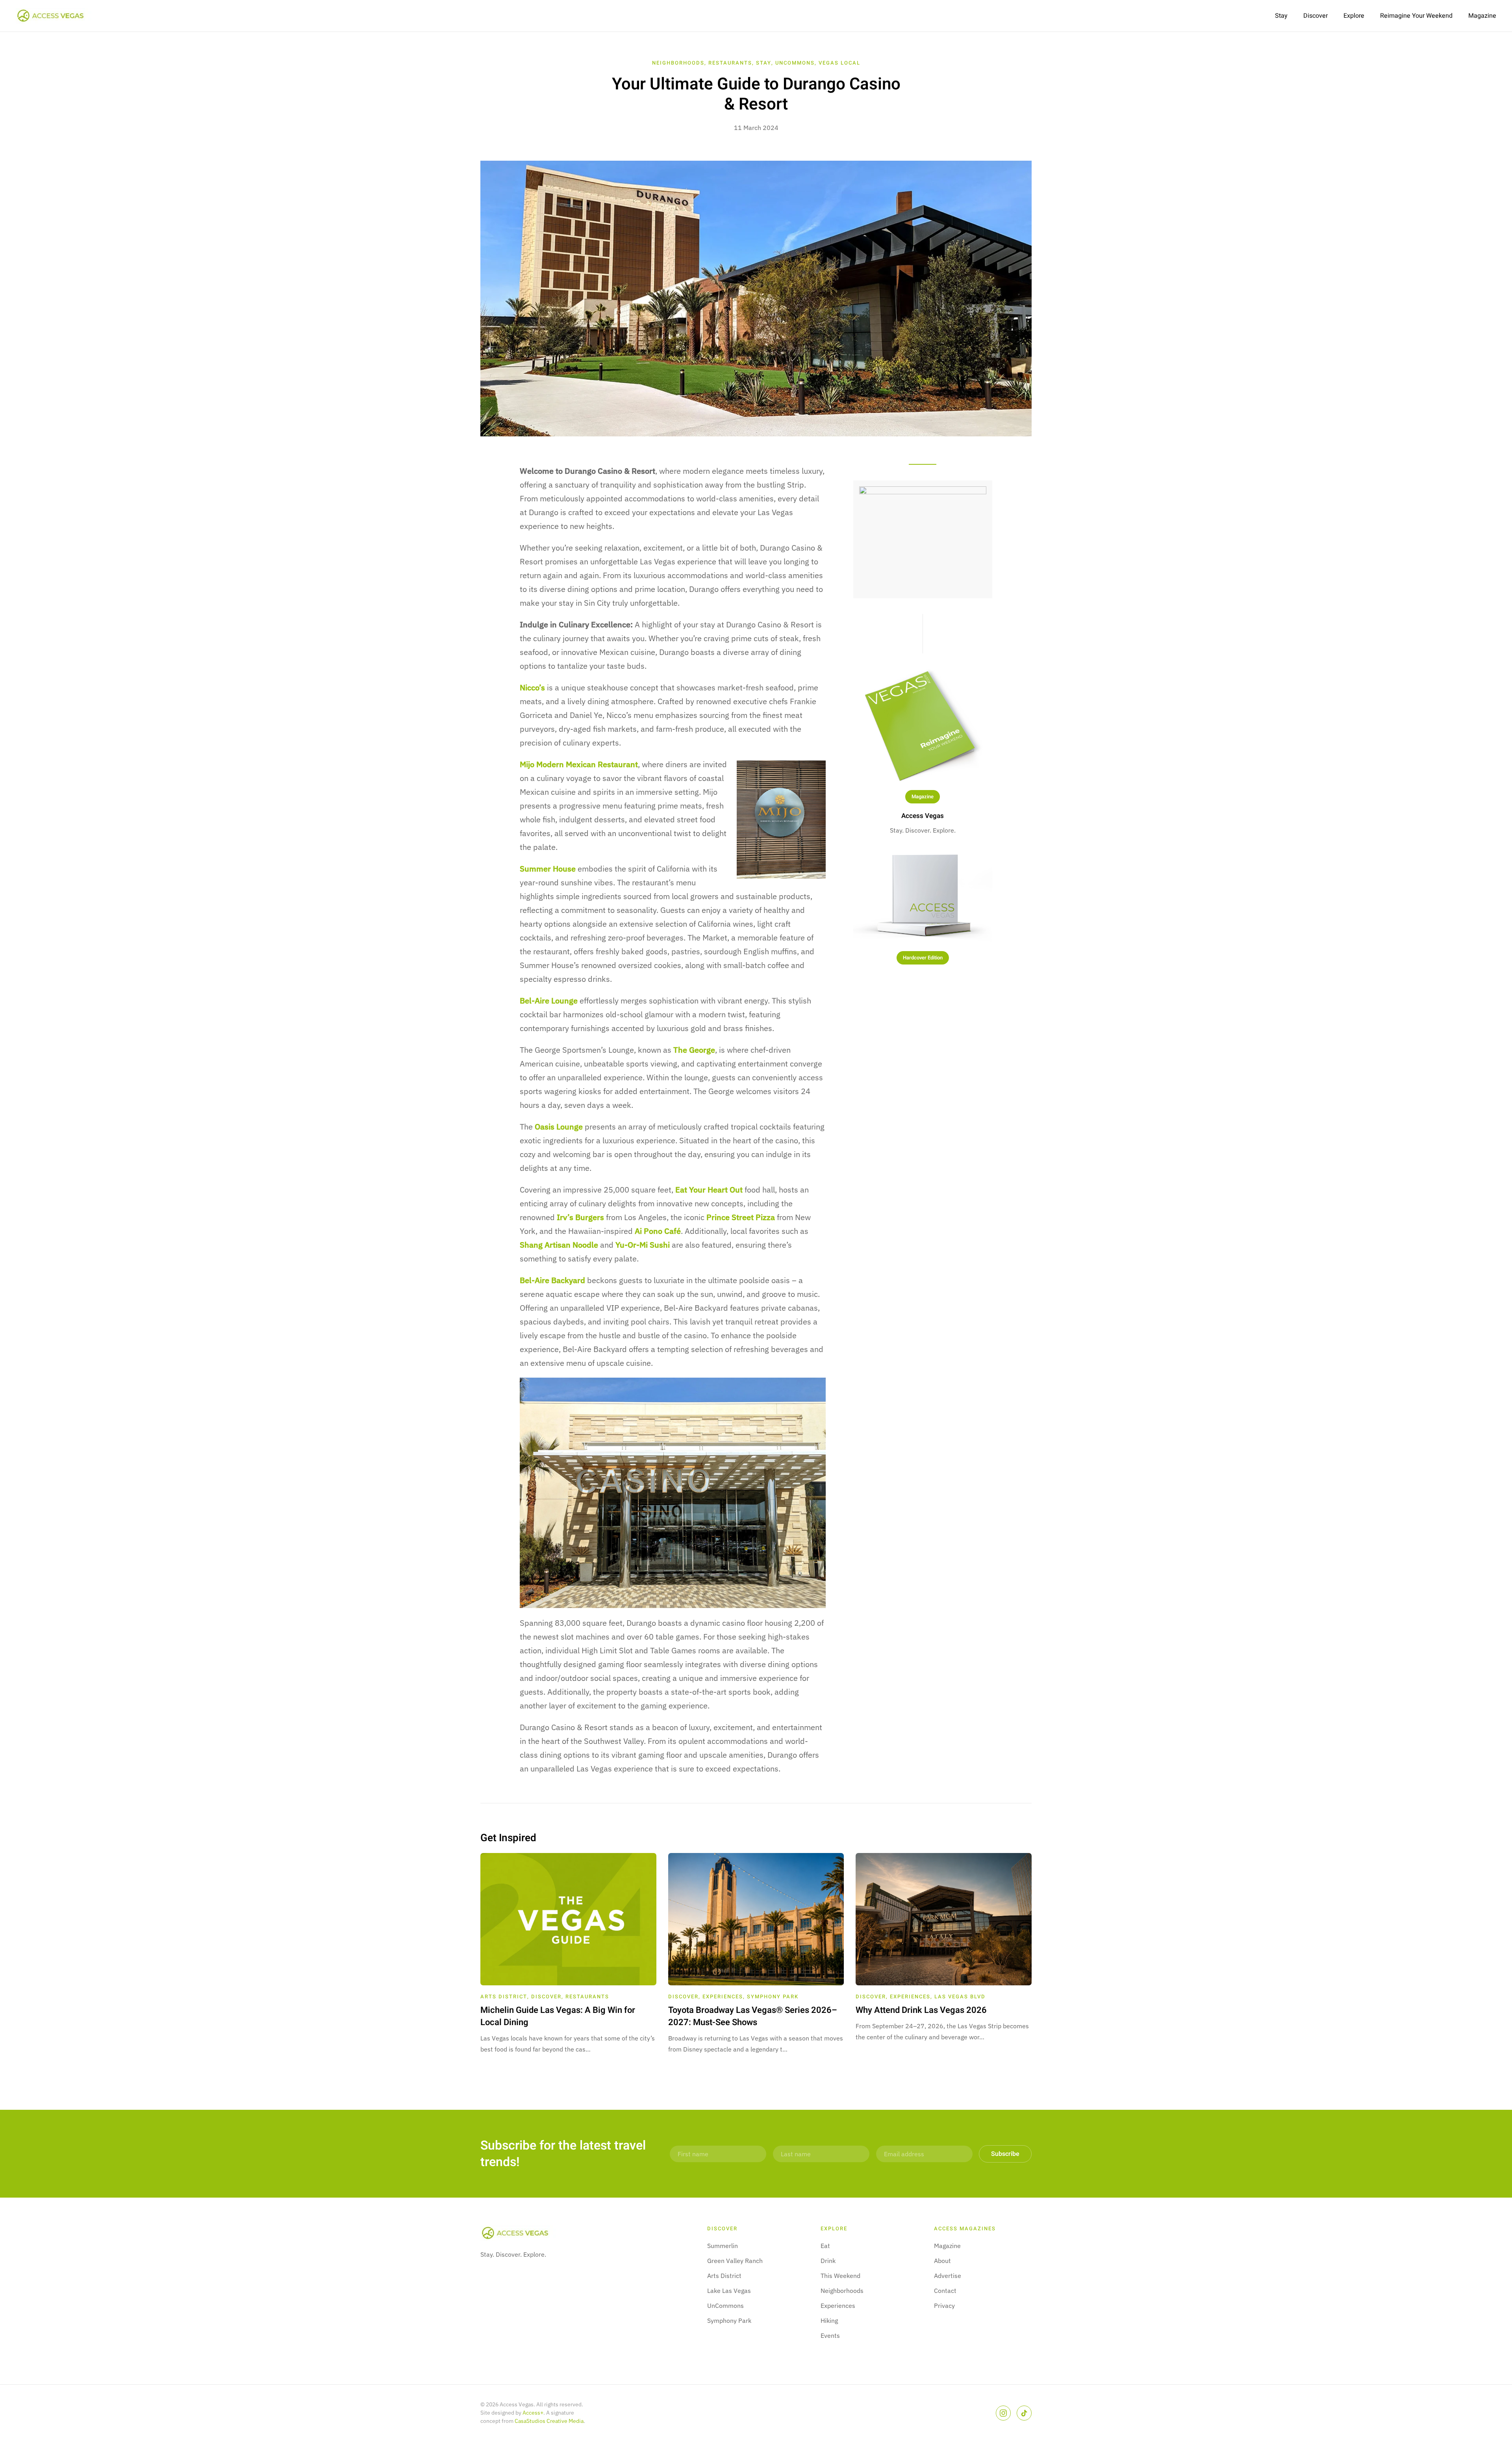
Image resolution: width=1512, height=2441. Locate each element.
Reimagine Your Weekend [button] (1416, 16)
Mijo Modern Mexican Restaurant (579, 764)
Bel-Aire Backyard (552, 1280)
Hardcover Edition (923, 958)
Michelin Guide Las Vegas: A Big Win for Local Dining (558, 2016)
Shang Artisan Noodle (559, 1245)
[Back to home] (55, 16)
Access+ (533, 2413)
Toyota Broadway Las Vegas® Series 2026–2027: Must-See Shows (753, 2016)
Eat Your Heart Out (709, 1190)
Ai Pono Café (658, 1231)
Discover (1316, 16)
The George (694, 1050)
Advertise (948, 2276)
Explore (1354, 16)
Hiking (829, 2320)
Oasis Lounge (559, 1127)
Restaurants (730, 63)
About (942, 2261)
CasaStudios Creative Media (549, 2421)
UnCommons (795, 63)
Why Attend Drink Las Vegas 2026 (921, 2010)
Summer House (548, 869)
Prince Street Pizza (741, 1217)
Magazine (1482, 16)
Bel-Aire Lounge (549, 1001)
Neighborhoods (678, 63)
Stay (1281, 16)
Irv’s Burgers (580, 1217)
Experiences (723, 1997)
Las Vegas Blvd (960, 1997)
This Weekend (840, 2276)
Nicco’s (532, 687)
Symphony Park (773, 1997)
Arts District (504, 1997)
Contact (945, 2291)
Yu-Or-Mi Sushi (643, 1245)
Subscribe (1005, 2154)
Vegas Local (839, 63)
